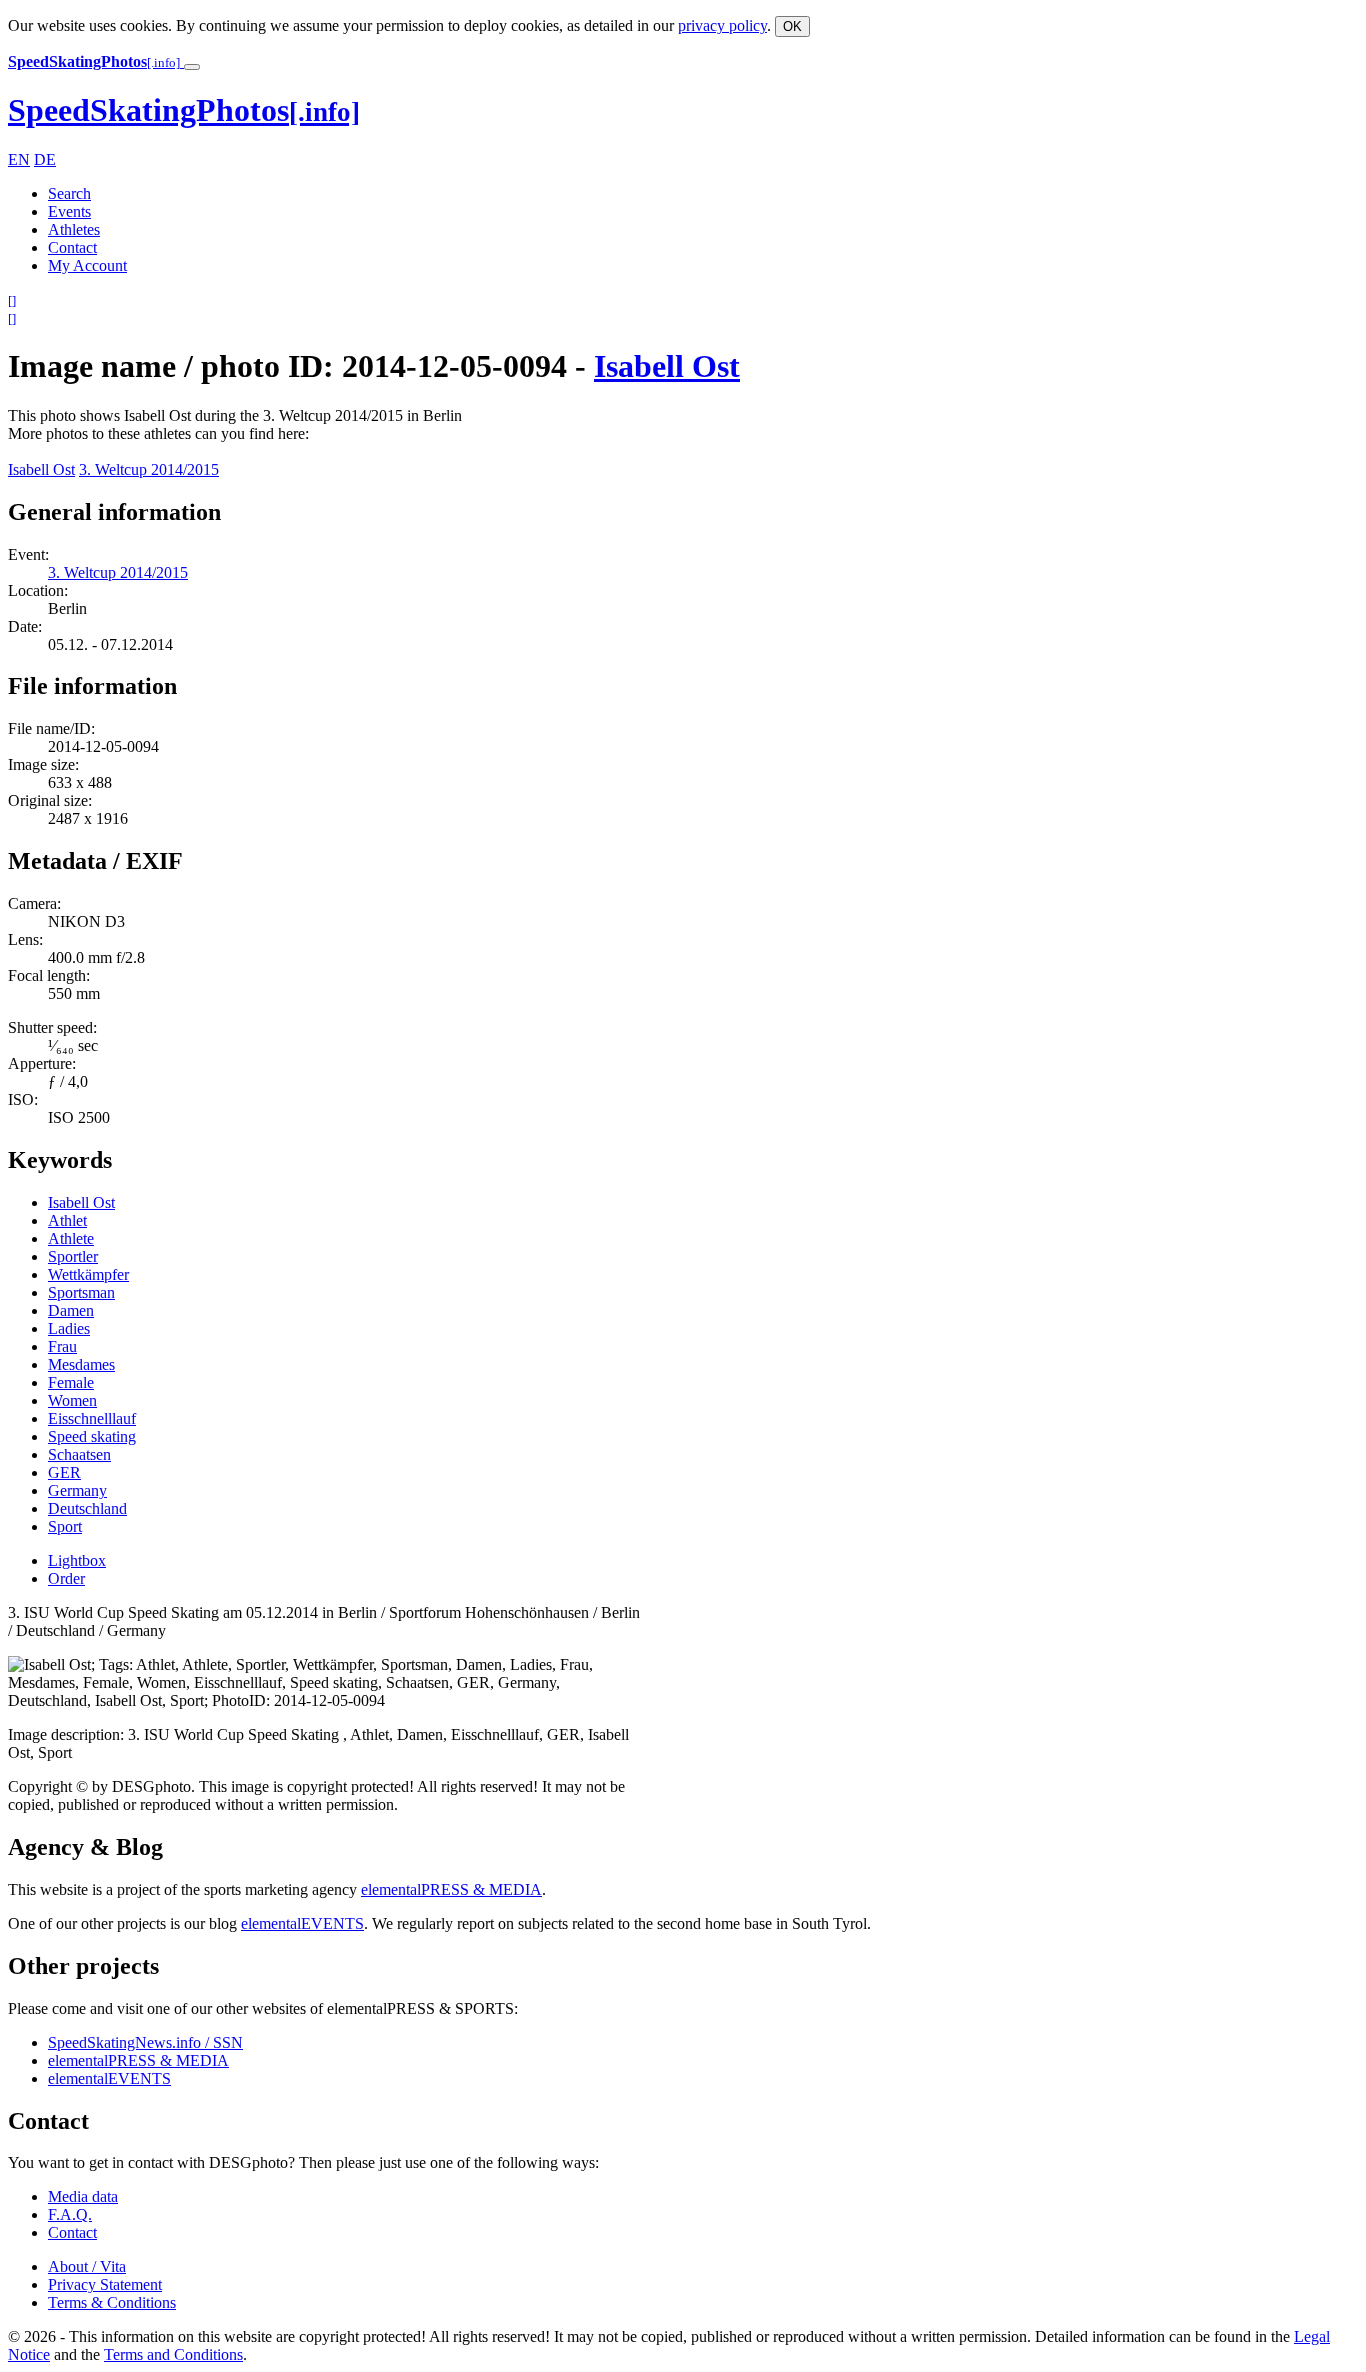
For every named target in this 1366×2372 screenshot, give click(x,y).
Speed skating (92, 1436)
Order (66, 1578)
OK (792, 26)
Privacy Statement (105, 2284)
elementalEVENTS (302, 1923)
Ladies (69, 1328)
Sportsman (81, 1292)
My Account (87, 265)
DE (45, 159)
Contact (72, 247)
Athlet (67, 1220)
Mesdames (81, 1364)
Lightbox (77, 1560)
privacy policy (722, 25)
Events (69, 211)
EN (19, 159)
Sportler (73, 1256)
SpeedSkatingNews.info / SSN (145, 2042)
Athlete (71, 1238)
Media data (83, 2196)
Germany (77, 1490)
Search (69, 193)
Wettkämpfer (88, 1274)
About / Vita (87, 2266)
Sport (65, 1526)
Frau (62, 1346)
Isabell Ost (667, 366)
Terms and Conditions (173, 2354)
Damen (71, 1310)
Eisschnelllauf (92, 1418)
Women (72, 1400)
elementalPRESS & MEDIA (451, 1889)
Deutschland (87, 1508)
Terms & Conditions (112, 2302)
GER (64, 1472)
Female (71, 1382)
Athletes (74, 229)
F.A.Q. (70, 2214)
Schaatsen (79, 1454)
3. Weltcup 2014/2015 (149, 469)
